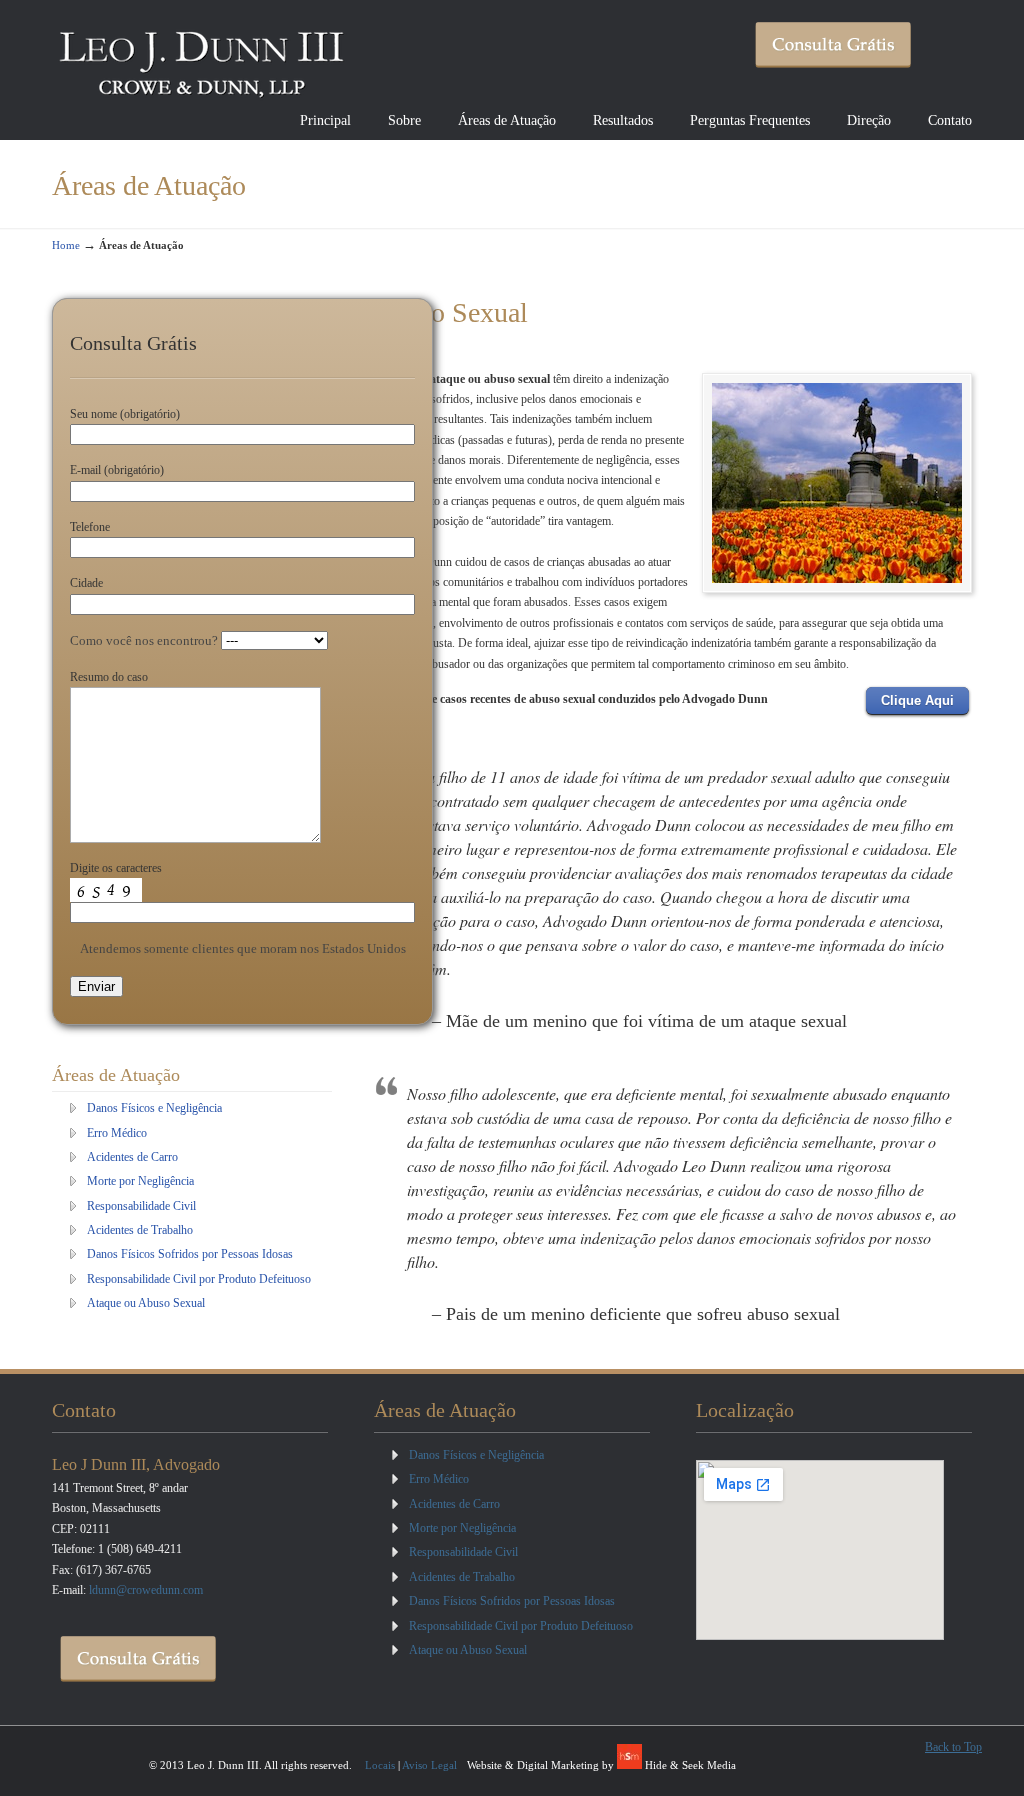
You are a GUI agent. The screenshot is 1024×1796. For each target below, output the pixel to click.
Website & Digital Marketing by (542, 1765)
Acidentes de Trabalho (140, 1230)
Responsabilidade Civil (141, 1206)
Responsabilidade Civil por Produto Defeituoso (199, 1279)
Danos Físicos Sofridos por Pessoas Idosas (190, 1254)
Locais (380, 1765)
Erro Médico (117, 1133)
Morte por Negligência (140, 1181)
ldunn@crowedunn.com (146, 1590)
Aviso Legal (429, 1765)
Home (66, 245)
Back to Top (953, 1747)
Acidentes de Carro (132, 1157)
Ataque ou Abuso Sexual (146, 1303)
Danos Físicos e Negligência (154, 1108)
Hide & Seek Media (690, 1765)
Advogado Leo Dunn (202, 56)
